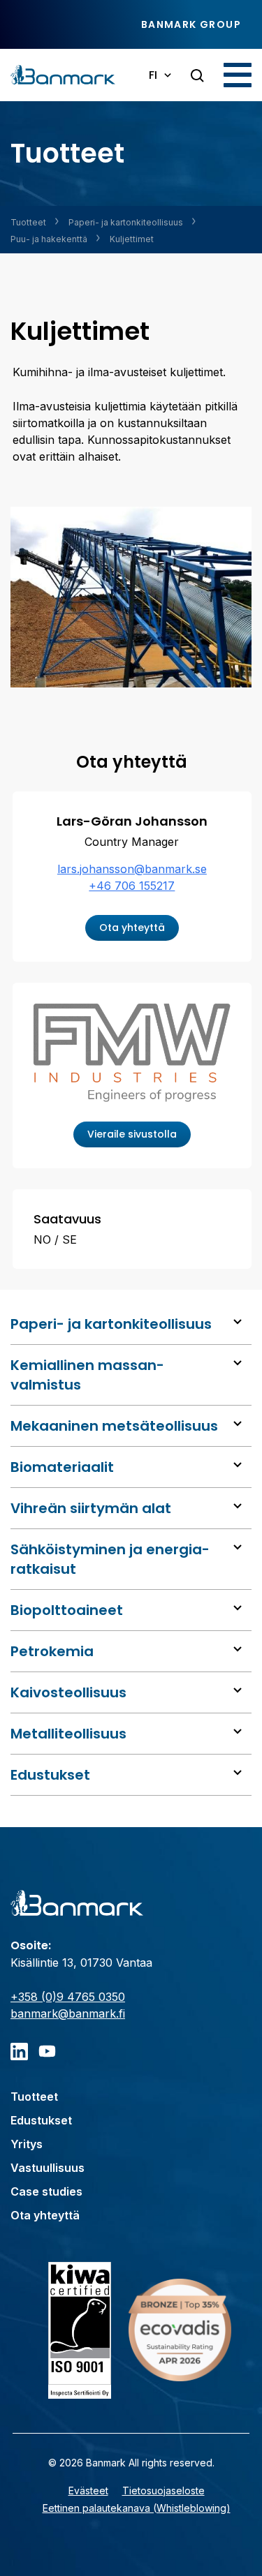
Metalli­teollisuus (68, 1734)
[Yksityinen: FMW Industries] (132, 1056)
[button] (238, 75)
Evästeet (88, 2491)
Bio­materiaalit (62, 1467)
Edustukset (50, 1775)
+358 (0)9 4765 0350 (68, 1997)
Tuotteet (28, 222)
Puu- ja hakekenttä (49, 239)
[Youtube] (47, 2052)
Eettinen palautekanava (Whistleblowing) (137, 2508)
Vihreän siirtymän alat (91, 1508)
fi (153, 75)
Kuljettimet (132, 239)
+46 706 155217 (132, 886)
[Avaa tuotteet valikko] (238, 1322)
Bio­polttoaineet (67, 1610)
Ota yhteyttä (132, 928)
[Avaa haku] (197, 76)
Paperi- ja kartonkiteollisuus (126, 222)
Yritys (27, 2144)
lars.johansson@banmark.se (132, 869)
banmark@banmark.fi (68, 2013)
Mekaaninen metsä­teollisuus (114, 1426)
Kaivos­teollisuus (68, 1692)
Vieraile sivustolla (132, 1134)
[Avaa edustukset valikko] (238, 1773)
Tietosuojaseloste (163, 2491)
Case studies (46, 2191)
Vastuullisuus (48, 2168)
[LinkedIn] (19, 2052)
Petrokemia (52, 1651)
